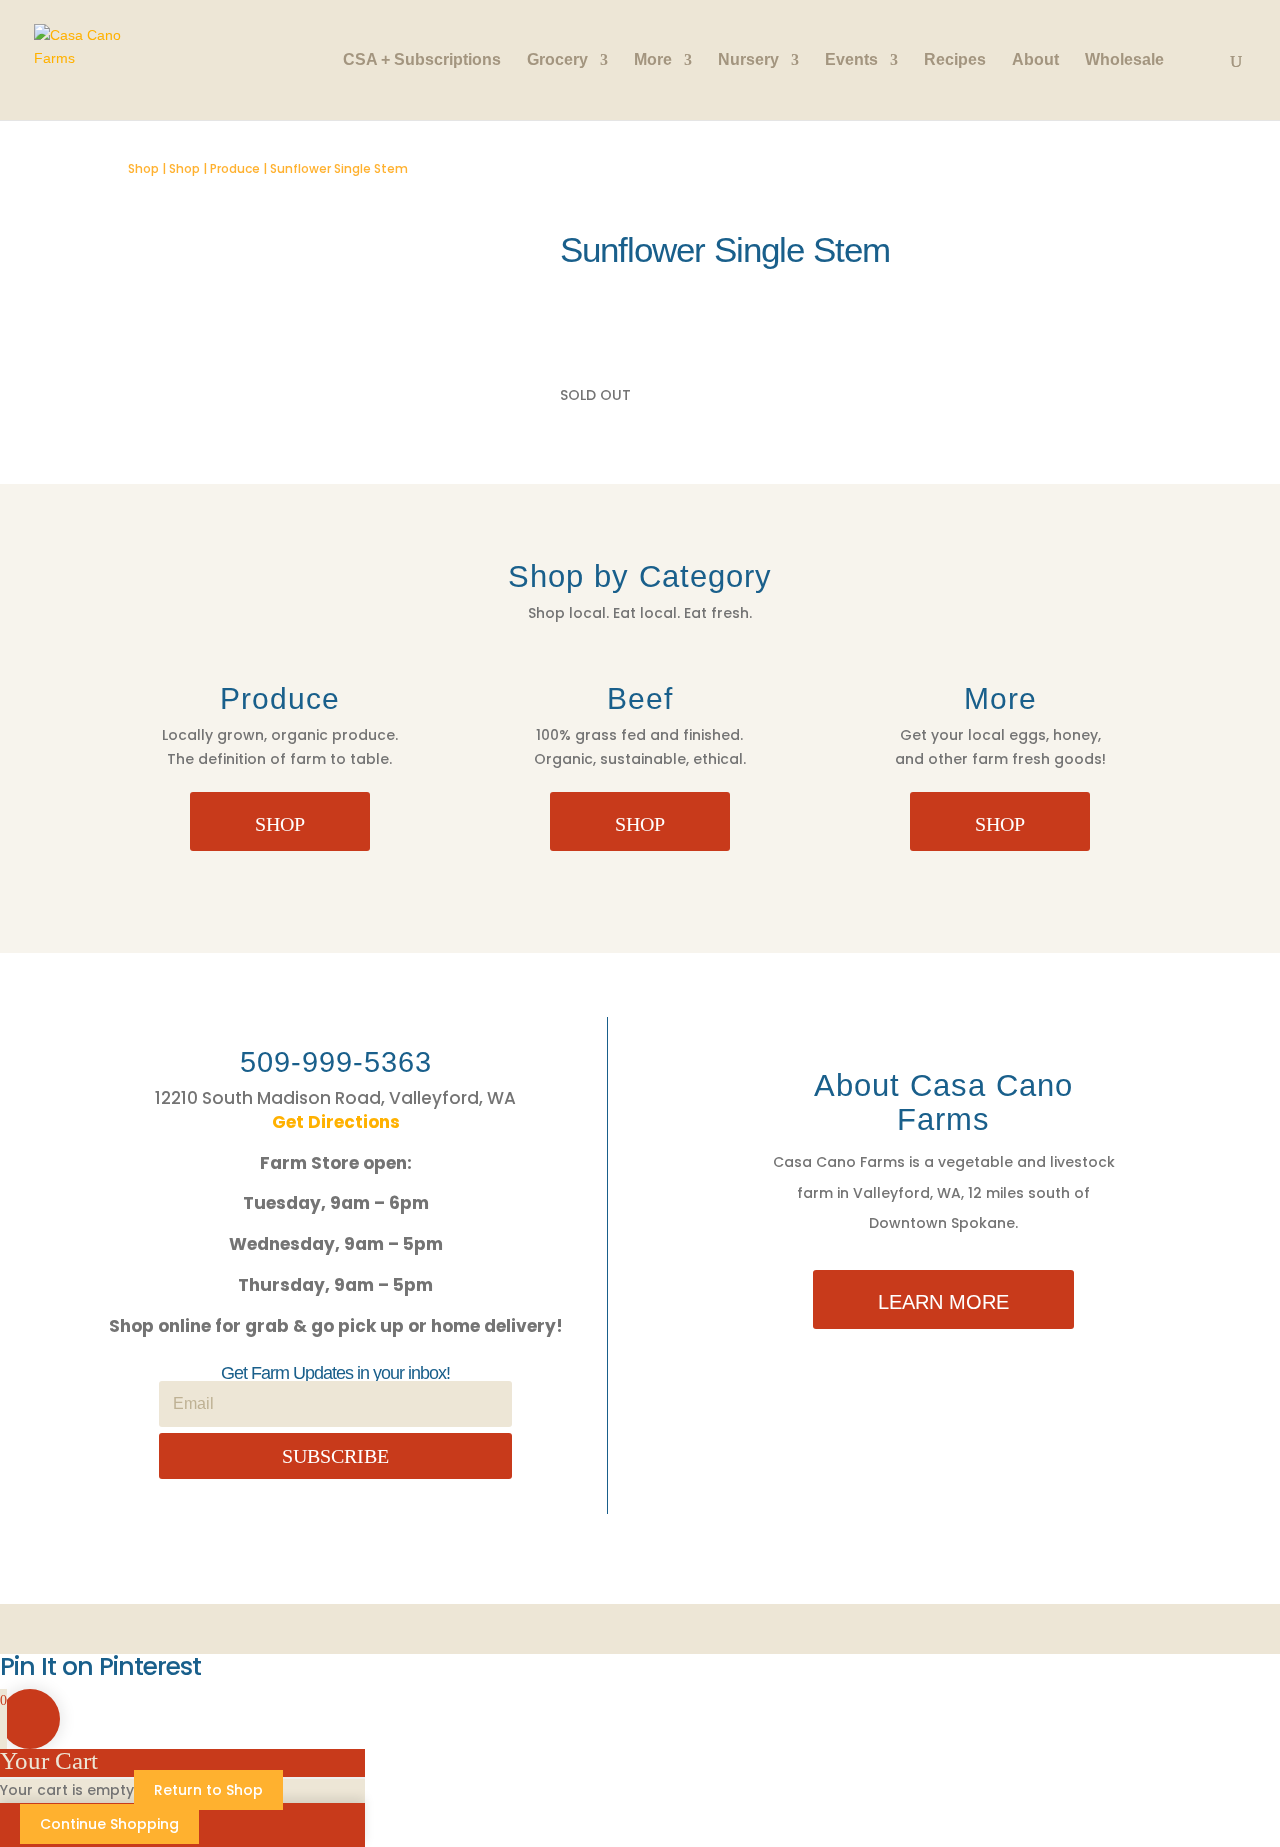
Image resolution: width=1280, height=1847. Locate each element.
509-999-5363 (336, 1062)
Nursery (748, 60)
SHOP (280, 824)
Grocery (557, 60)
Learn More (943, 1302)
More (653, 60)
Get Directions (336, 1122)
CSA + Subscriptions (422, 60)
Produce (235, 168)
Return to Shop (208, 1790)
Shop (143, 168)
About (1035, 60)
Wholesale (1124, 60)
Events (851, 60)
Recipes (955, 60)
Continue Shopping (109, 1824)
